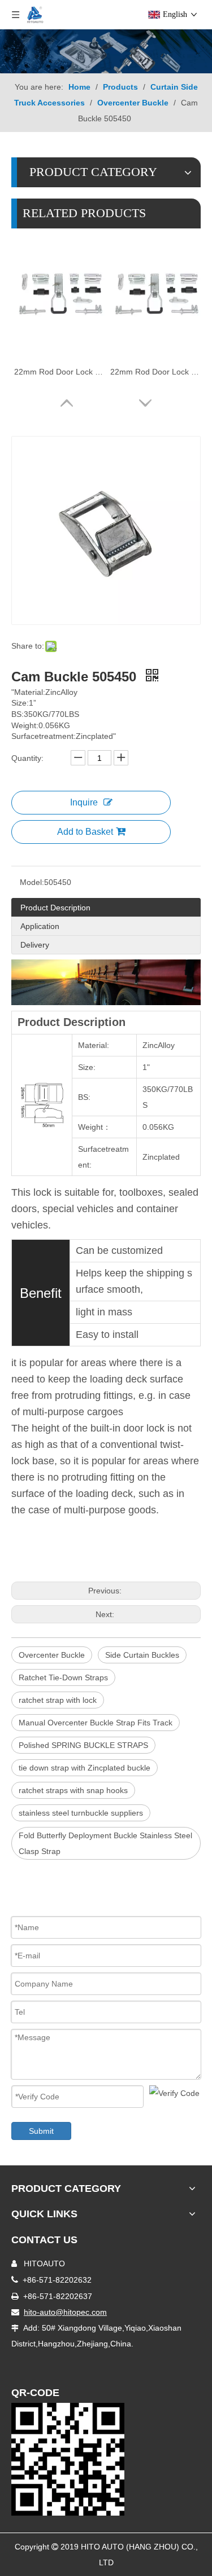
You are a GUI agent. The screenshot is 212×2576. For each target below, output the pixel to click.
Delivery (35, 945)
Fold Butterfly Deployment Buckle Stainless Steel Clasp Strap (105, 1843)
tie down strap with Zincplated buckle (85, 1768)
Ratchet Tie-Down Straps (63, 1677)
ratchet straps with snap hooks (73, 1790)
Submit (41, 2131)
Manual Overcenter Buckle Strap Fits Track (96, 1723)
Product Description (55, 908)
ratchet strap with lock (58, 1700)
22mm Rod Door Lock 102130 (155, 372)
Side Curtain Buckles (142, 1655)
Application (40, 926)
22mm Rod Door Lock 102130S (59, 372)
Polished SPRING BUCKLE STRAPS (83, 1745)
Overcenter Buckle (52, 1655)
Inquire (84, 802)
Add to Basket (85, 832)
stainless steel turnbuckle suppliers (81, 1813)
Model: (32, 882)
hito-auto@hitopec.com (65, 2312)
